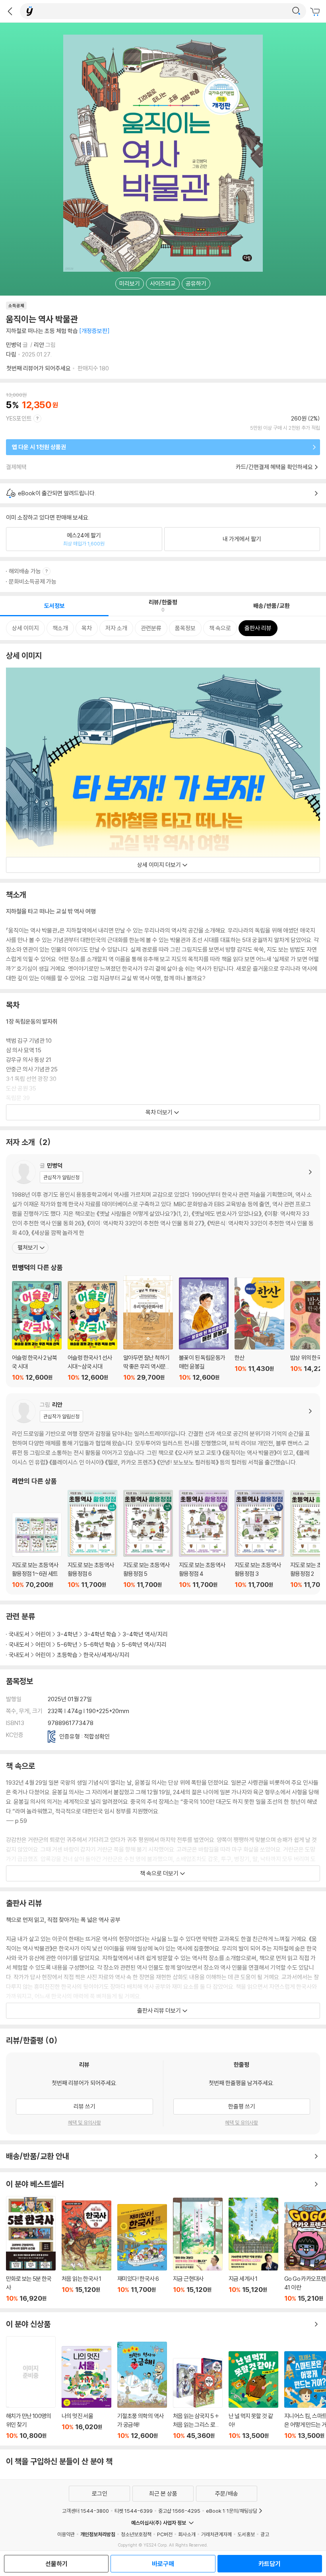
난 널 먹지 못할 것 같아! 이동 (253, 2395)
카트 (316, 12)
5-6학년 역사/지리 (144, 1644)
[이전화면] (10, 11)
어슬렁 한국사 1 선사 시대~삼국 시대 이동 (92, 1331)
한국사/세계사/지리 (107, 1655)
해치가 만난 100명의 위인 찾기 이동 (31, 2388)
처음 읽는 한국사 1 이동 (86, 2251)
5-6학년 (67, 1644)
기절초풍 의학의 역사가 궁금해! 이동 (142, 2391)
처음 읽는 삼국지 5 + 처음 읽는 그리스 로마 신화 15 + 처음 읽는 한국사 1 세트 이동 (198, 2399)
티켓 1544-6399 (134, 2511)
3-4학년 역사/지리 (145, 1634)
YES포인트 (19, 418)
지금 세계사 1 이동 (253, 2250)
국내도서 (19, 1634)
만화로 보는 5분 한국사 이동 (31, 2249)
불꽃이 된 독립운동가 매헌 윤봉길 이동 (204, 1329)
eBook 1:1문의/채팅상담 (232, 2511)
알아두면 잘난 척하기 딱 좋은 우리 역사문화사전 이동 (148, 1328)
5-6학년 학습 (100, 1644)
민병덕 (14, 345)
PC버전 (165, 2534)
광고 (265, 2534)
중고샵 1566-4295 (179, 2511)
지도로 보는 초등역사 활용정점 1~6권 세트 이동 (37, 1551)
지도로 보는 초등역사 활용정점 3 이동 (259, 1539)
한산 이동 (259, 1329)
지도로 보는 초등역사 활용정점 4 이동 (204, 1539)
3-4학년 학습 (100, 1634)
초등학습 (67, 1655)
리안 (39, 345)
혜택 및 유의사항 (84, 2122)
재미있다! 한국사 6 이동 (142, 2253)
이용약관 (66, 2534)
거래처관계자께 (216, 2534)
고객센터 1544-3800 (85, 2511)
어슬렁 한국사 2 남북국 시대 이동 (37, 1331)
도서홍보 (246, 2534)
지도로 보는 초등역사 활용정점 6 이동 (92, 1539)
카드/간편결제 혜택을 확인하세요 (274, 467)
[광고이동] (296, 11)
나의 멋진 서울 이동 (86, 2393)
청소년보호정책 (136, 2534)
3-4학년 (67, 1634)
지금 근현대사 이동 (198, 2250)
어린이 (43, 1634)
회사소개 (187, 2534)
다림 (11, 354)
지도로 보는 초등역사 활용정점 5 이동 (148, 1539)
